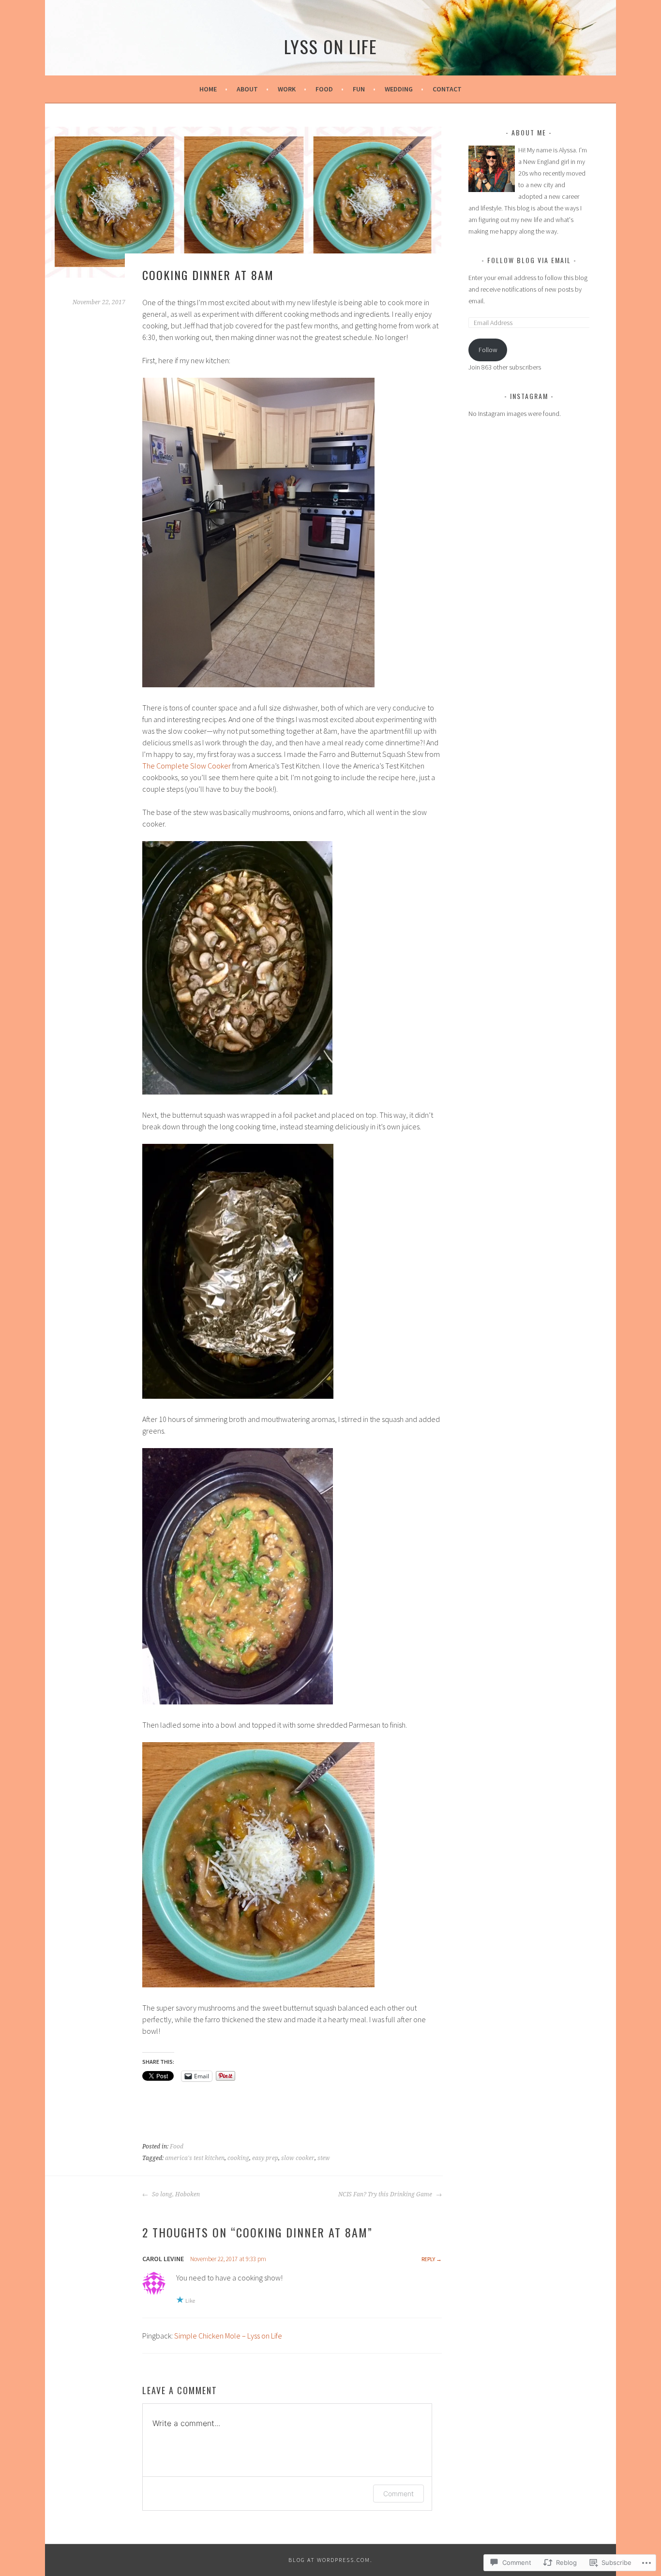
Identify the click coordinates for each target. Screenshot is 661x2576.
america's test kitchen (195, 2158)
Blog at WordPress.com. (330, 2560)
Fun (359, 89)
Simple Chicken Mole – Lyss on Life (228, 2336)
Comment (398, 2494)
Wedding (399, 89)
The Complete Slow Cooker (187, 766)
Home (208, 89)
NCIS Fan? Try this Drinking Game (386, 2194)
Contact (447, 89)
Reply (428, 2259)
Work (287, 89)
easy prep (265, 2158)
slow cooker (298, 2158)
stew (324, 2158)
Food (324, 89)
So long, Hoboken (175, 2194)
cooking (238, 2158)
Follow (488, 350)
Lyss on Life (331, 46)
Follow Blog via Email (529, 260)
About (247, 89)
